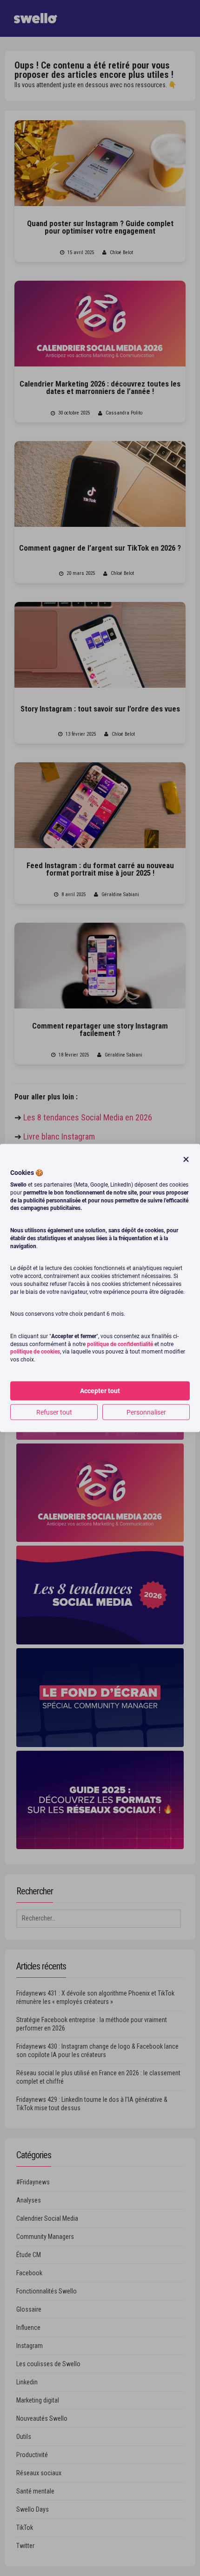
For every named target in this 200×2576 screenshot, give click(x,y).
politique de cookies (35, 1352)
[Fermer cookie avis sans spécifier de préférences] (186, 1159)
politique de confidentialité (120, 1344)
